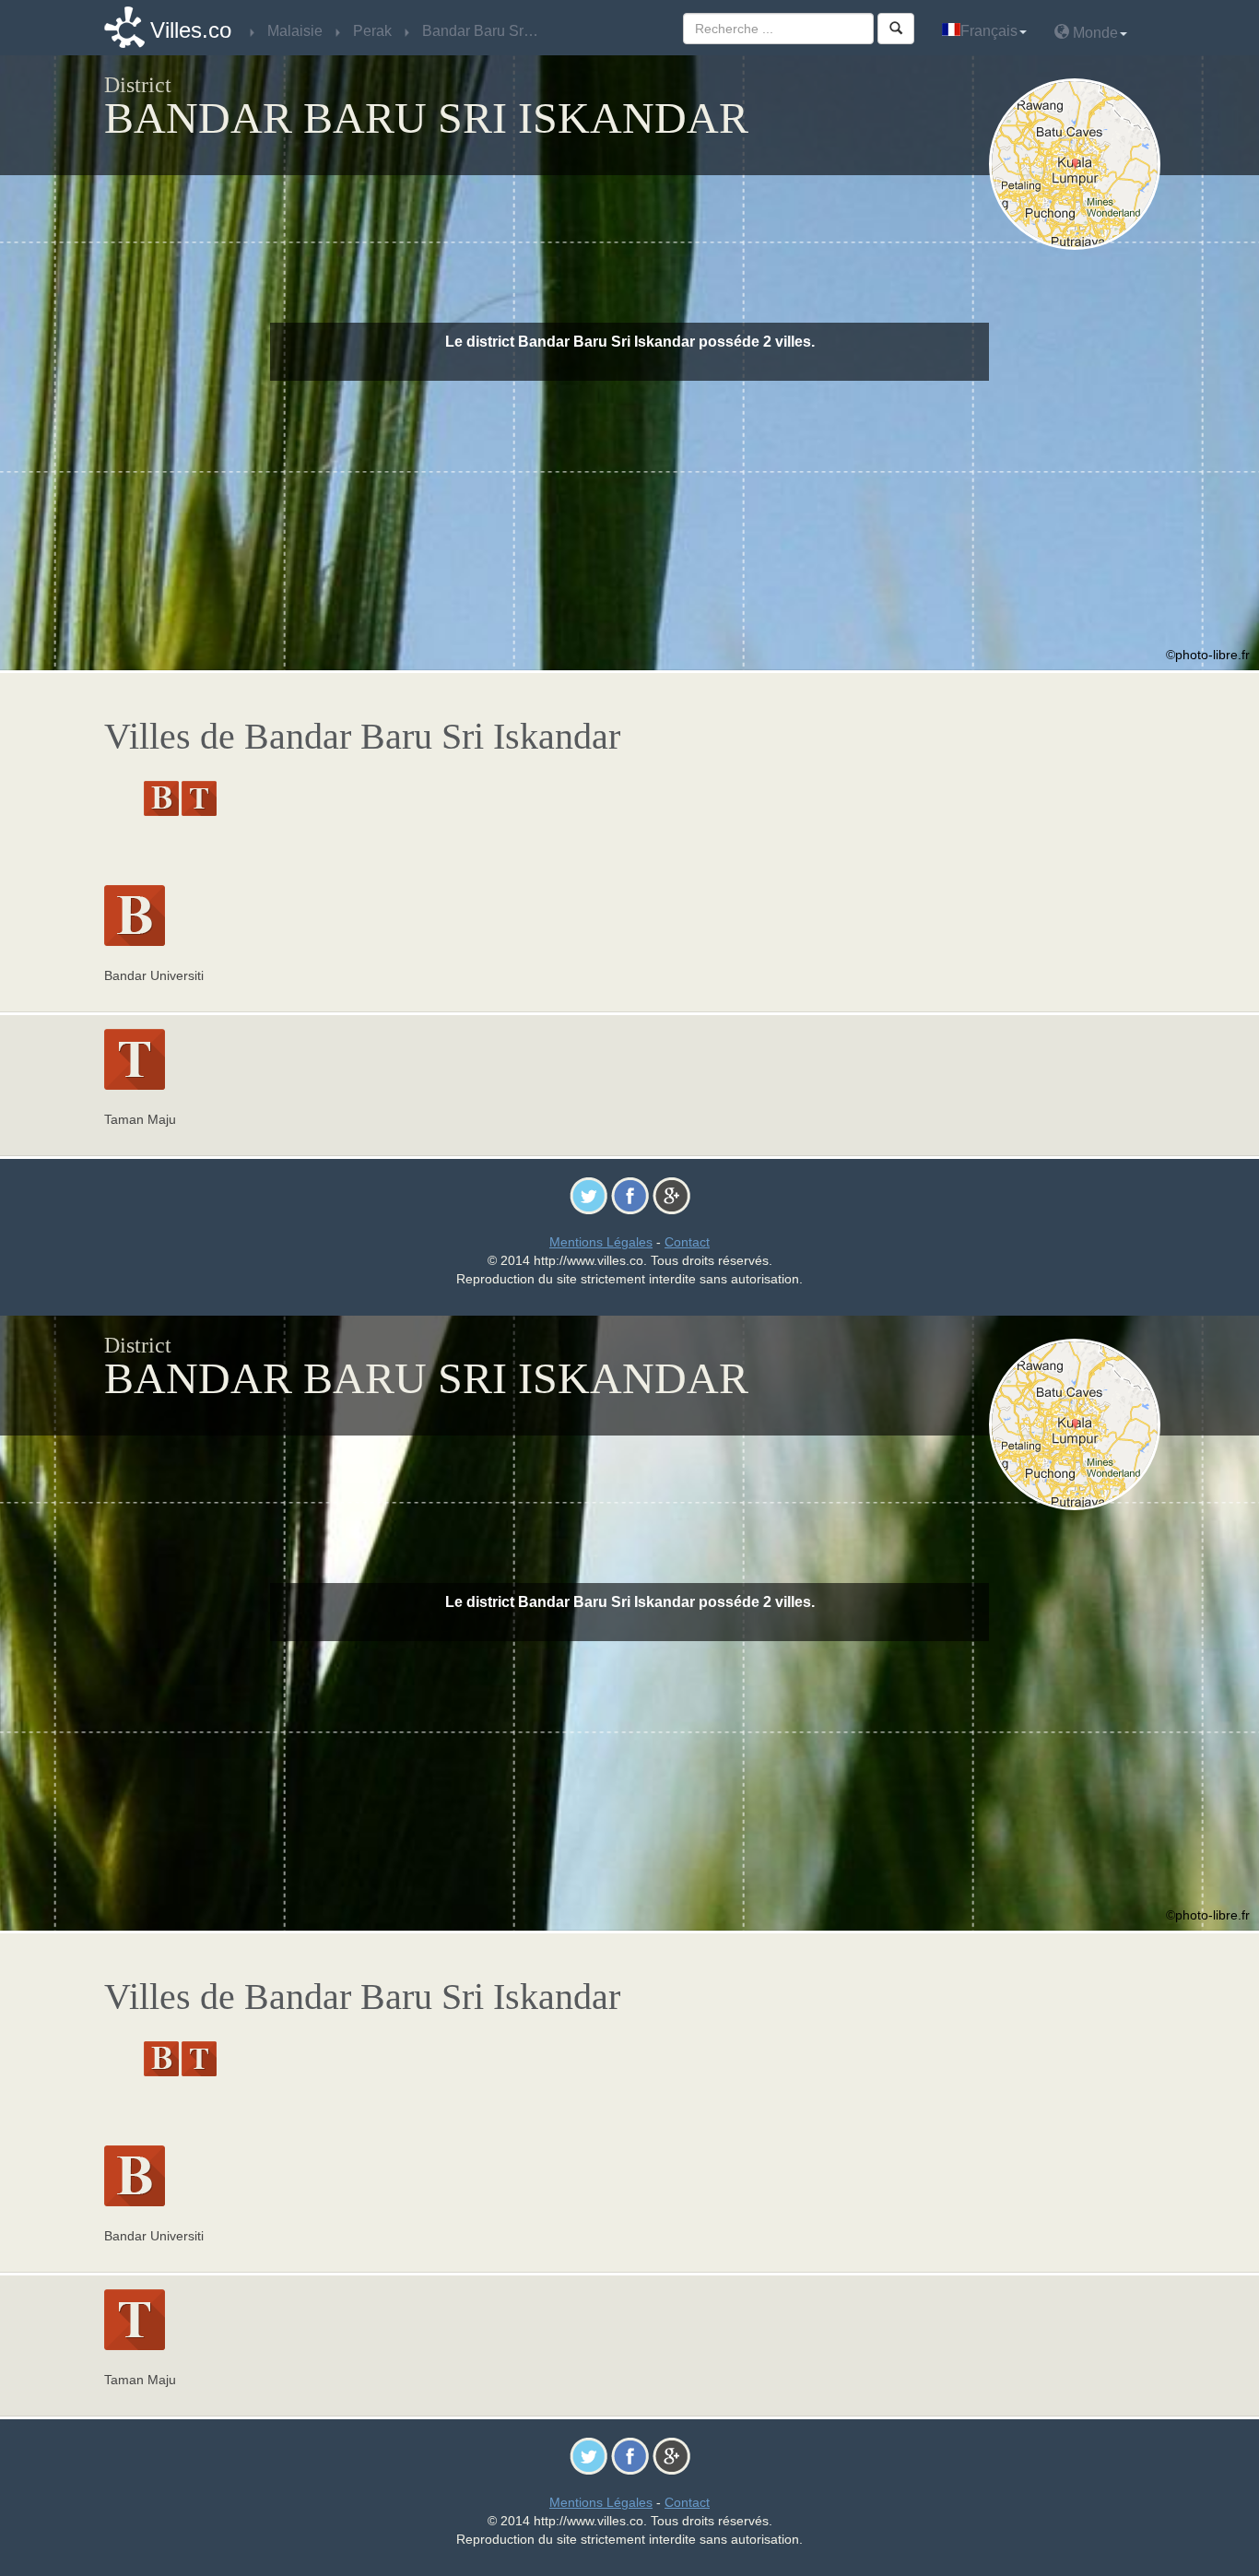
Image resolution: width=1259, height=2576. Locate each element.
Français (989, 31)
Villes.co (191, 30)
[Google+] (671, 1195)
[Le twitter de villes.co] (588, 1195)
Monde (1094, 33)
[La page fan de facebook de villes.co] (630, 1195)
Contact (687, 1242)
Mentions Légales (601, 1242)
